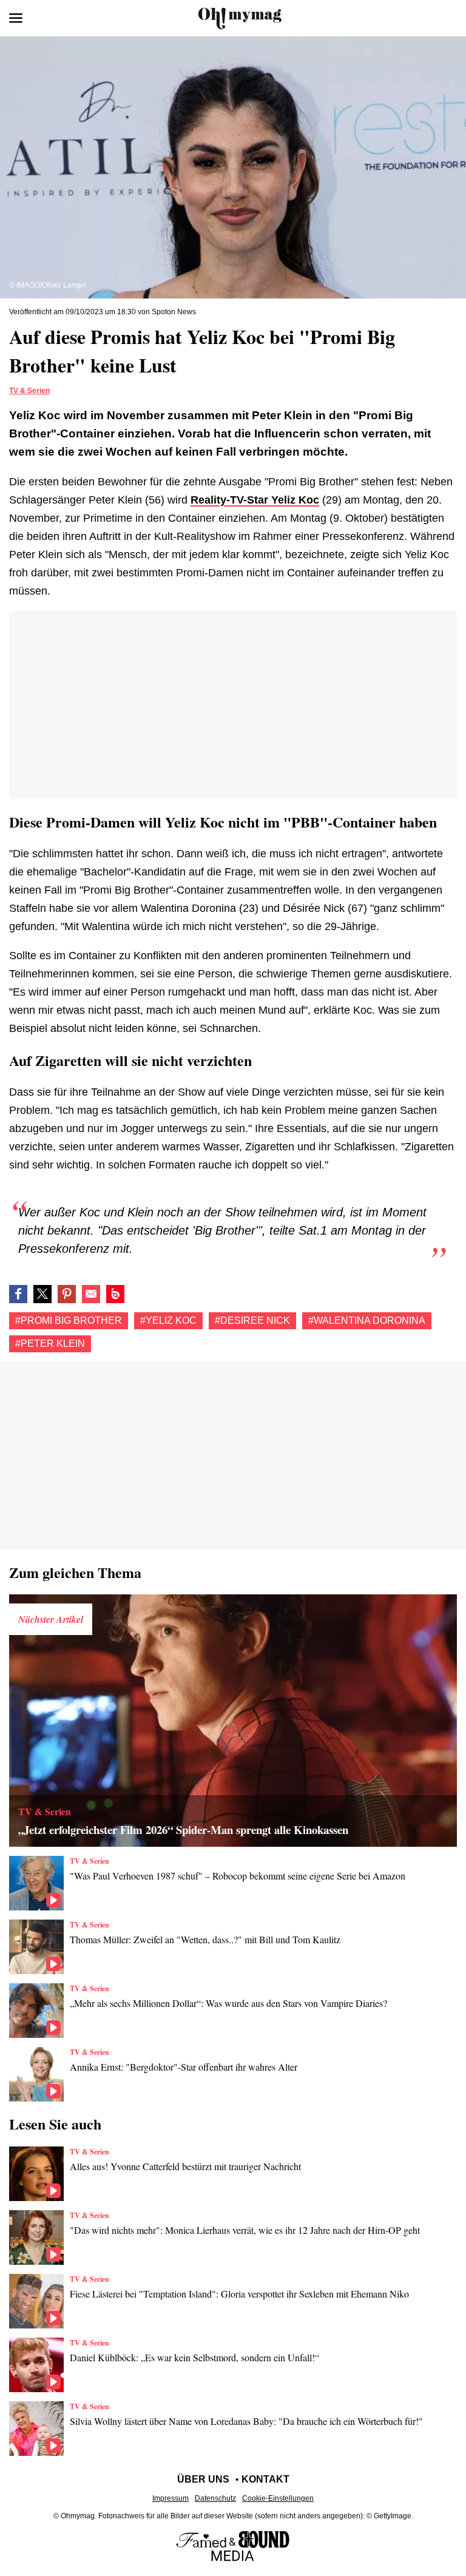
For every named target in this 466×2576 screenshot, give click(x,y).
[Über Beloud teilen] (115, 1294)
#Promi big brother (69, 1320)
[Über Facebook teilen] (18, 1294)
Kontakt (265, 2479)
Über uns (203, 2479)
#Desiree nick (252, 1320)
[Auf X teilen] (42, 1294)
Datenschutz (215, 2498)
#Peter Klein (50, 1344)
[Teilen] (67, 1294)
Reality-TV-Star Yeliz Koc (255, 500)
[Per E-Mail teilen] (91, 1294)
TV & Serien (29, 391)
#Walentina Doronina (367, 1320)
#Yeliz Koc (168, 1320)
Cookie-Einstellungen (278, 2498)
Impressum (171, 2498)
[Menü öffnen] (16, 18)
